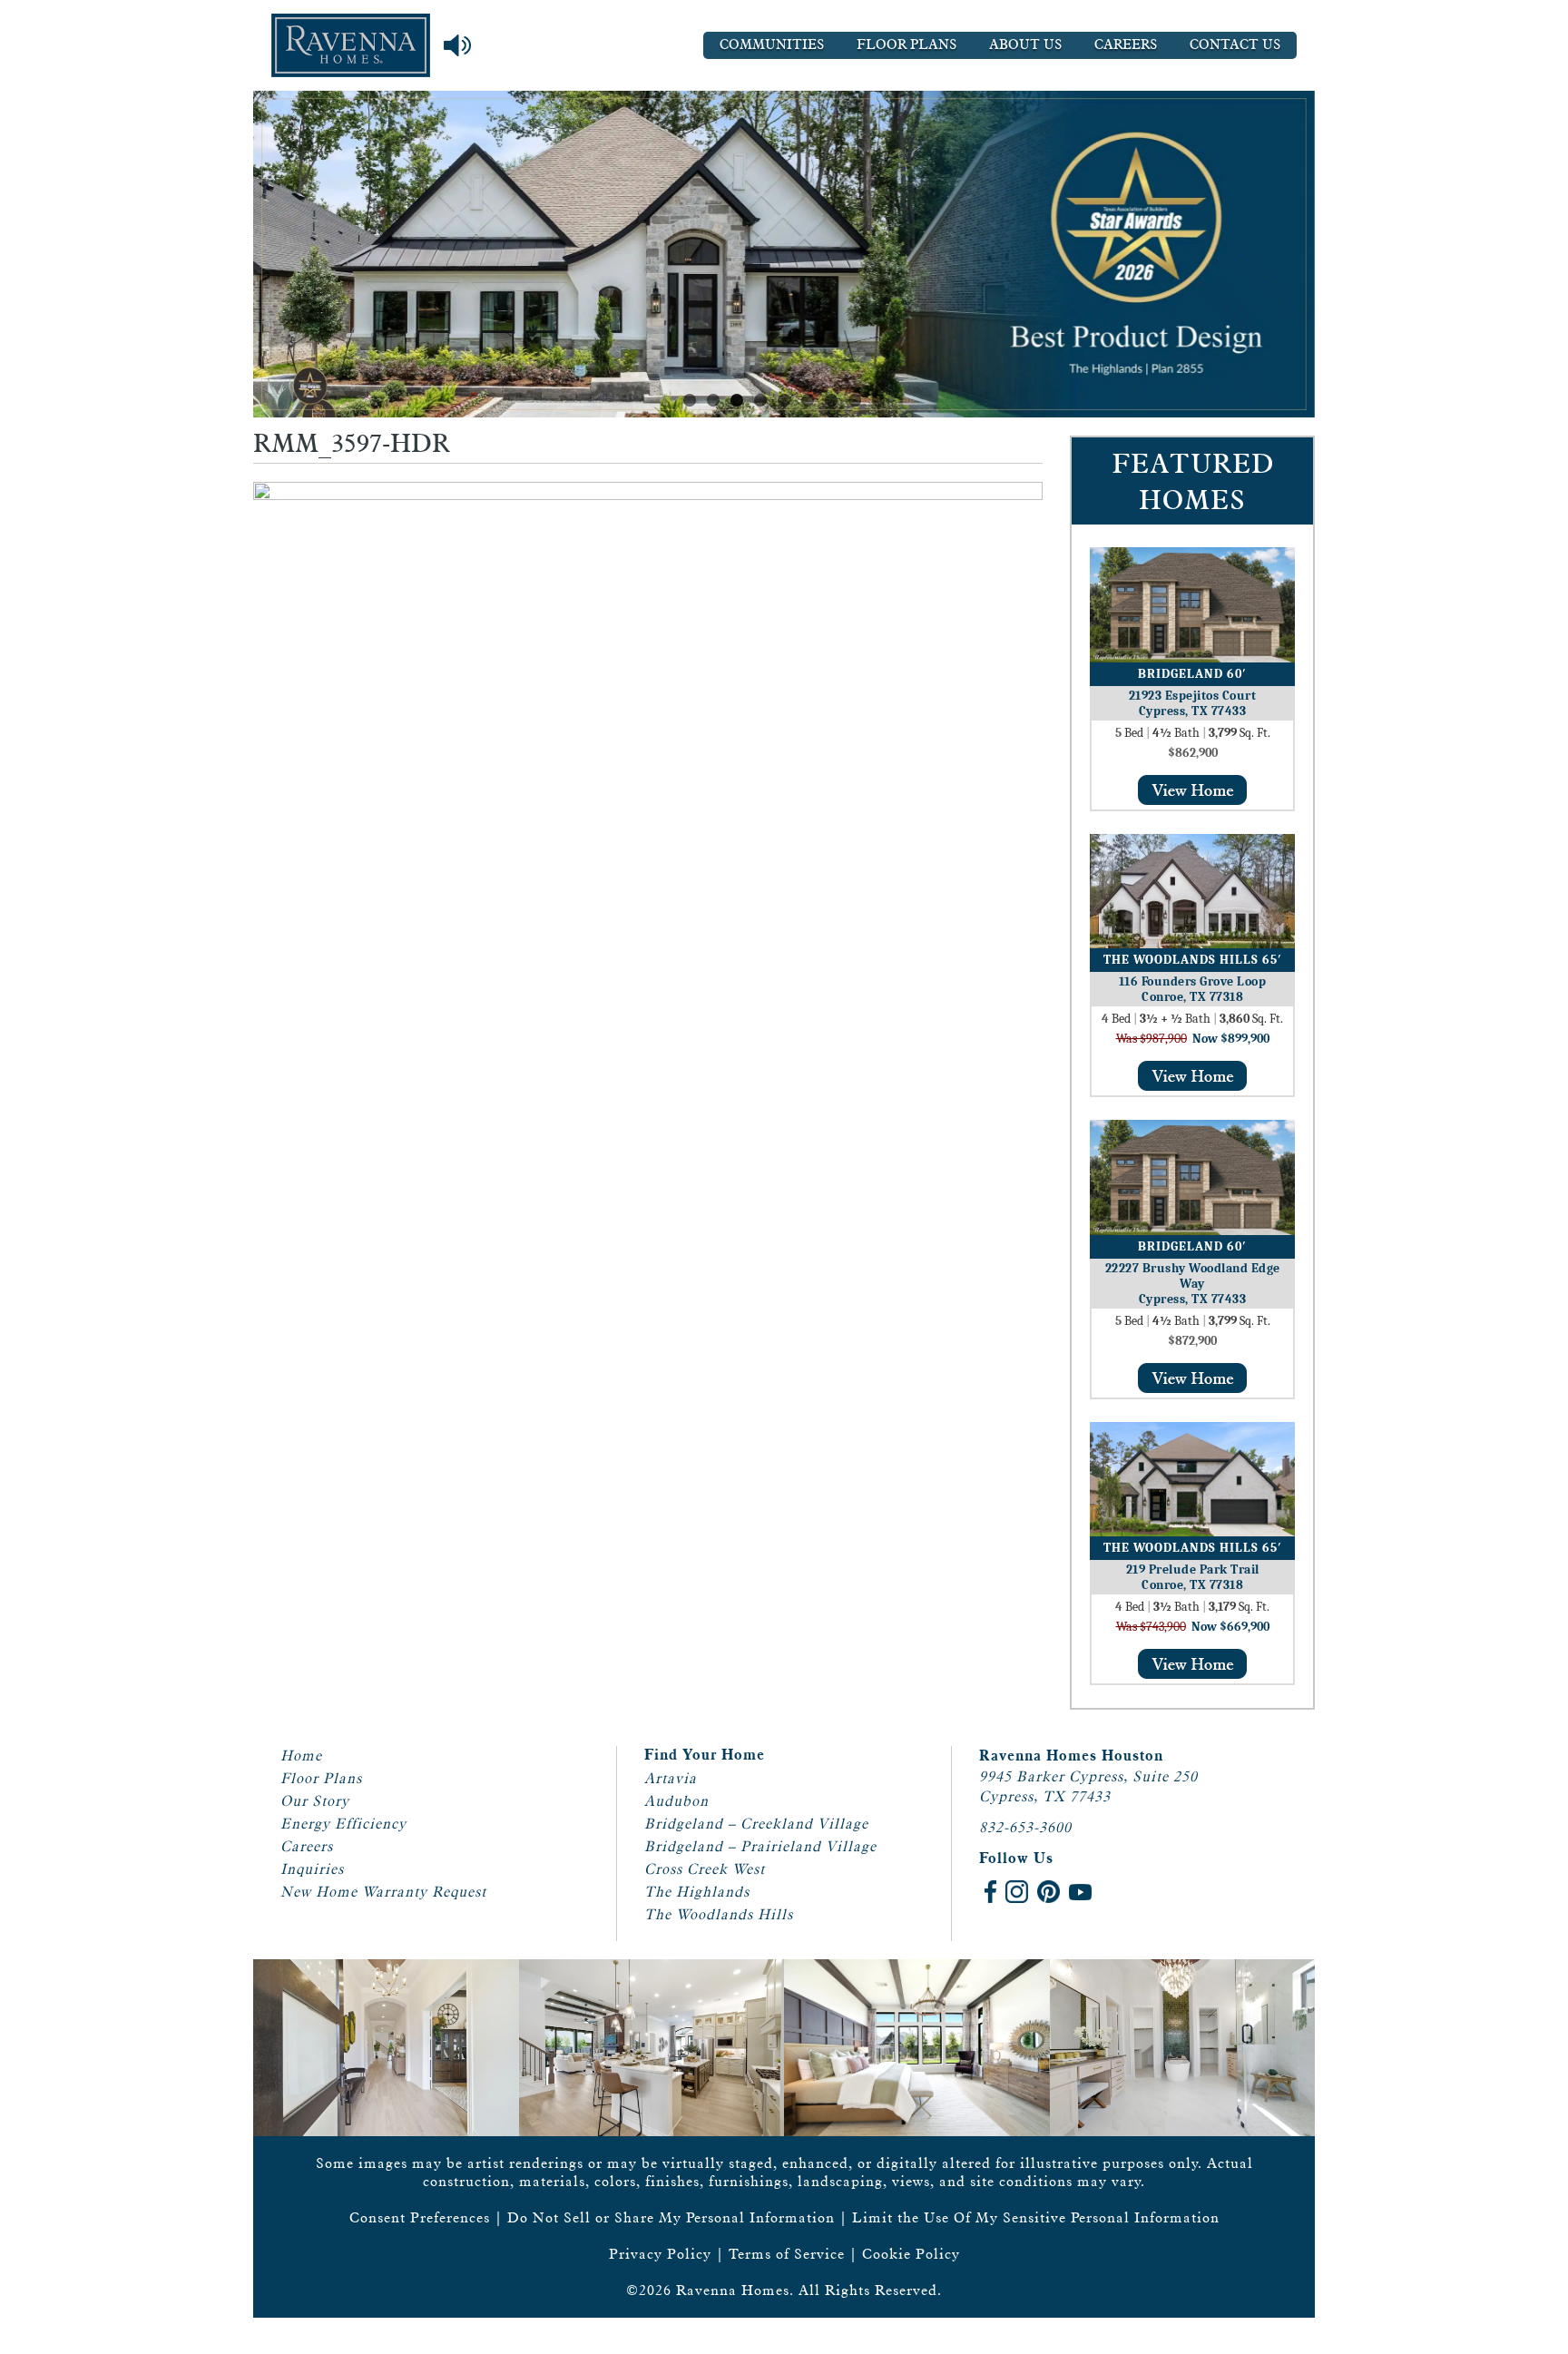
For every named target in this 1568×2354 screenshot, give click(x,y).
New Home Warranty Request (383, 1892)
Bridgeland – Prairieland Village (760, 1846)
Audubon (676, 1801)
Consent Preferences (420, 2217)
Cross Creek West (705, 1869)
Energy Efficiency (343, 1824)
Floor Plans (906, 45)
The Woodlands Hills (719, 1914)
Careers (1126, 45)
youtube (1080, 1892)
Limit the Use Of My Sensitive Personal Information (1036, 2217)
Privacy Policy (660, 2254)
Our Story (315, 1801)
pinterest (1049, 1892)
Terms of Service (787, 2254)
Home (301, 1756)
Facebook (990, 1892)
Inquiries (312, 1869)
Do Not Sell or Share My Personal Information (671, 2217)
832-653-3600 (1025, 1827)
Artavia (671, 1778)
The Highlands (697, 1892)
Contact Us (1235, 45)
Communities (772, 45)
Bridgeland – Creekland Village (756, 1824)
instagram (1017, 1892)
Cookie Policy (911, 2254)
